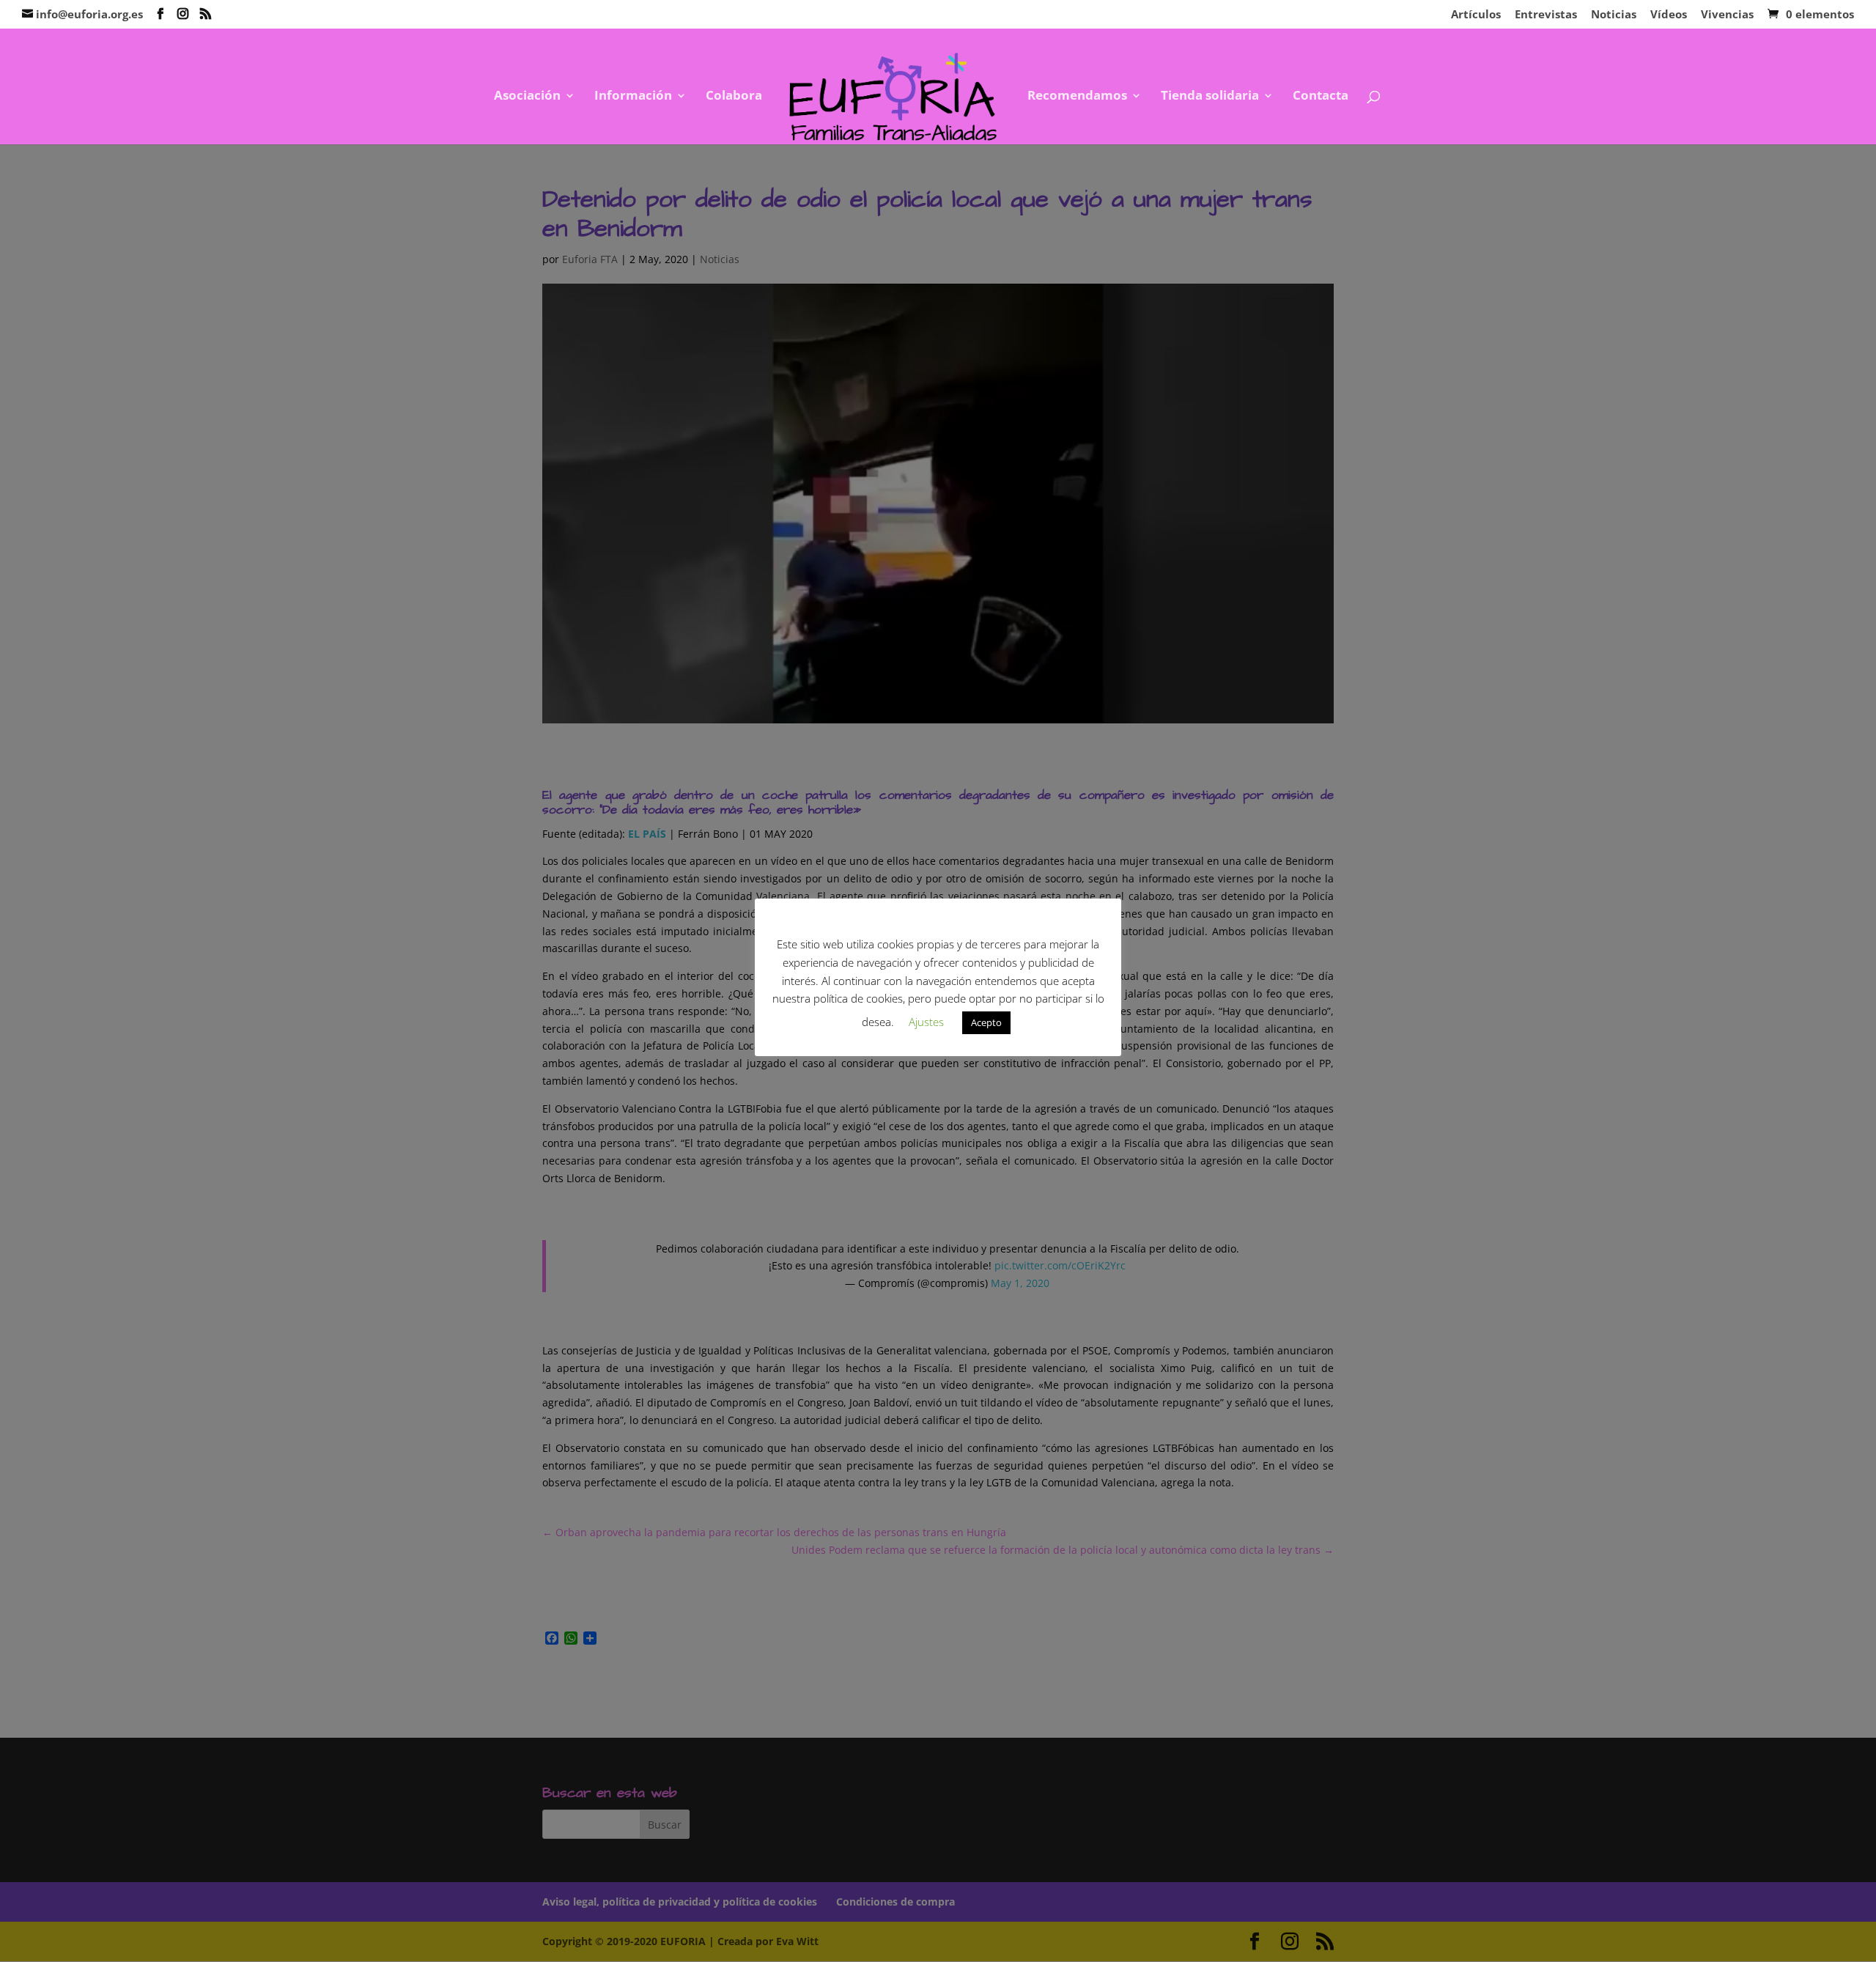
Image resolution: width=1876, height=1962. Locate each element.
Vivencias (1727, 15)
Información (633, 97)
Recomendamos (1077, 97)
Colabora (734, 97)
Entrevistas (1546, 15)
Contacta (1321, 97)
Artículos (1476, 15)
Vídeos (1669, 15)
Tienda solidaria (1210, 97)
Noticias (1614, 15)
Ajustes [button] (926, 1022)
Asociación (527, 97)
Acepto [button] (986, 1022)
